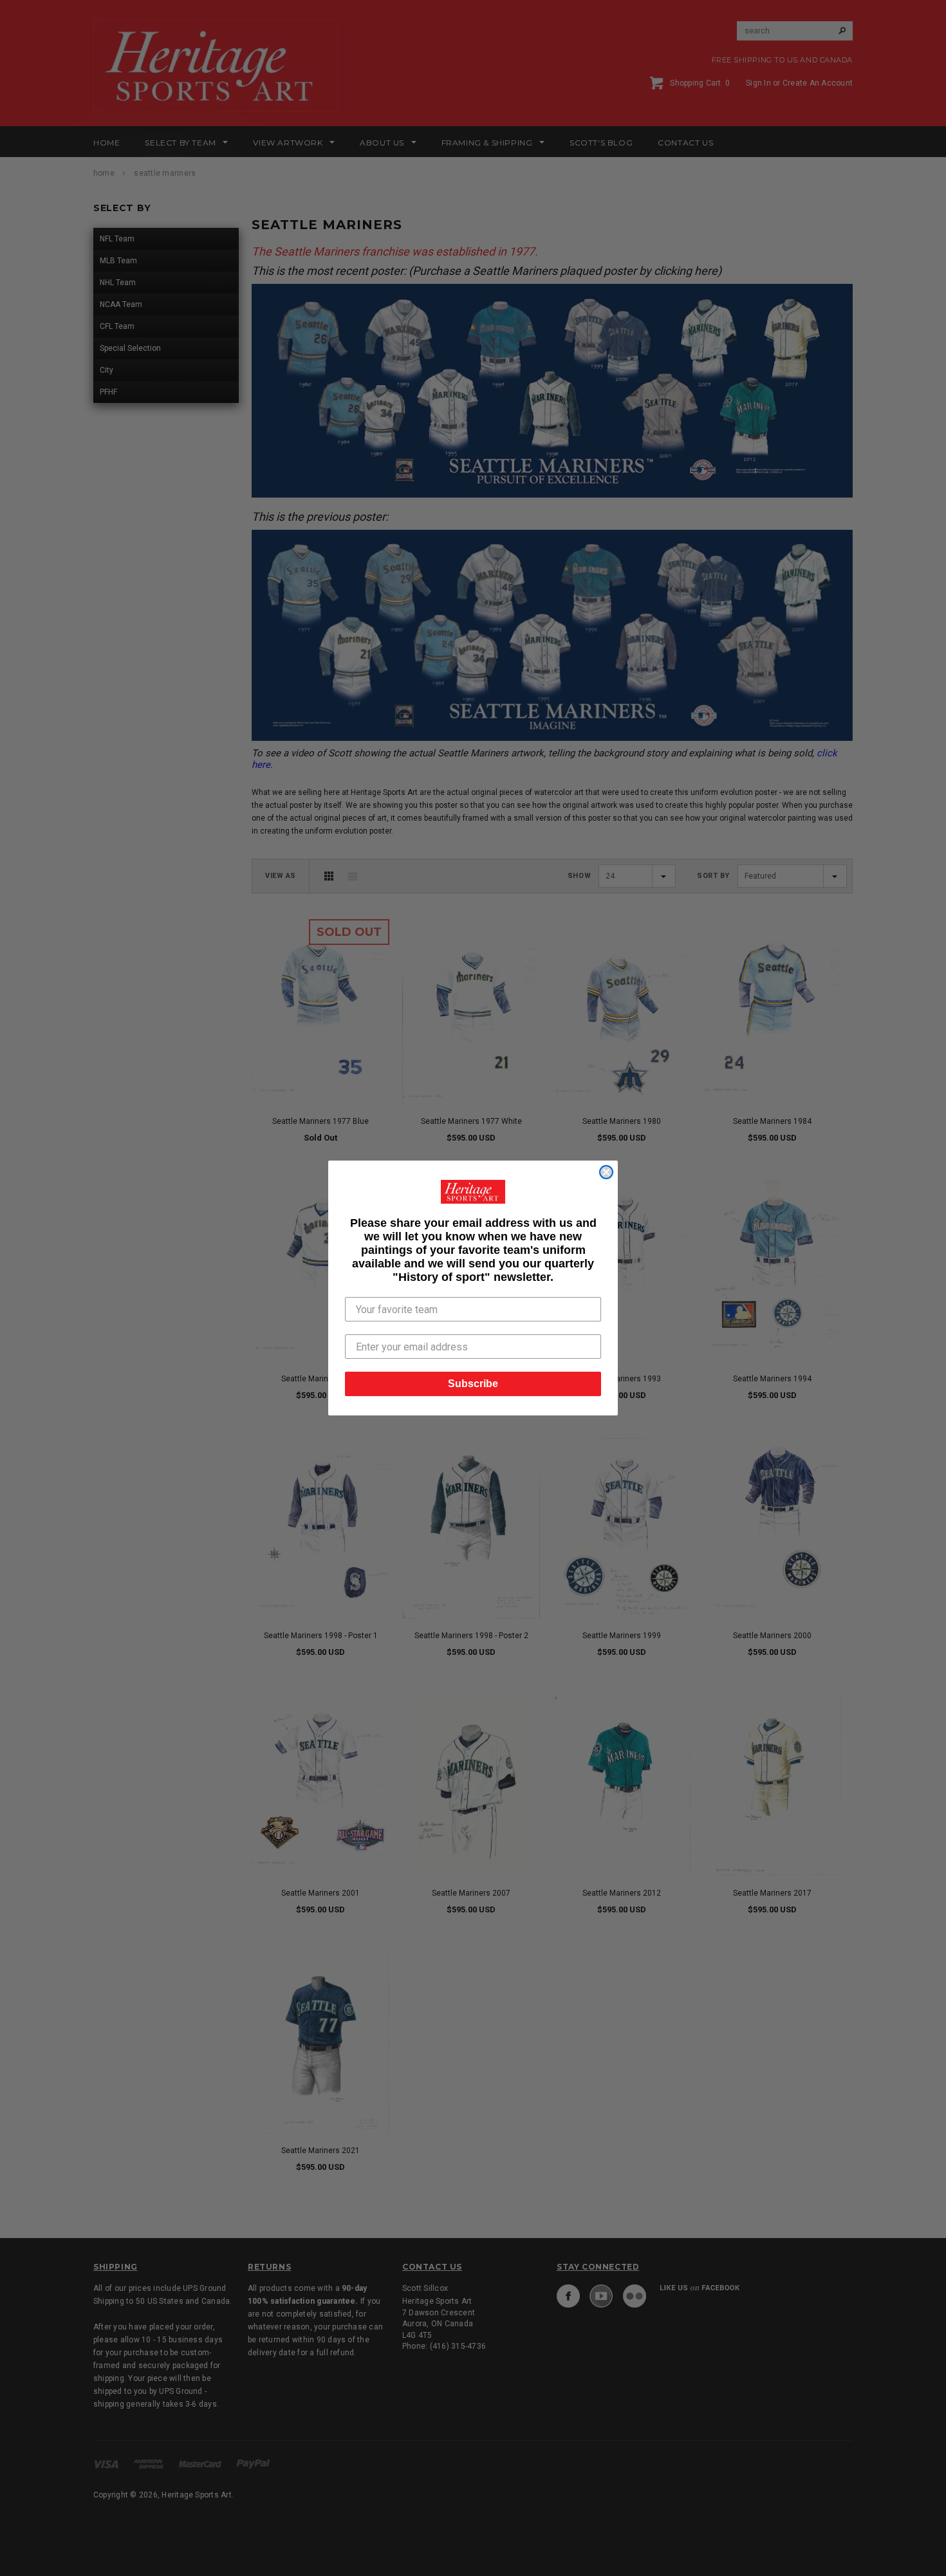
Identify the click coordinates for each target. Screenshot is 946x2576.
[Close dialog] (606, 1172)
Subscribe (473, 1384)
